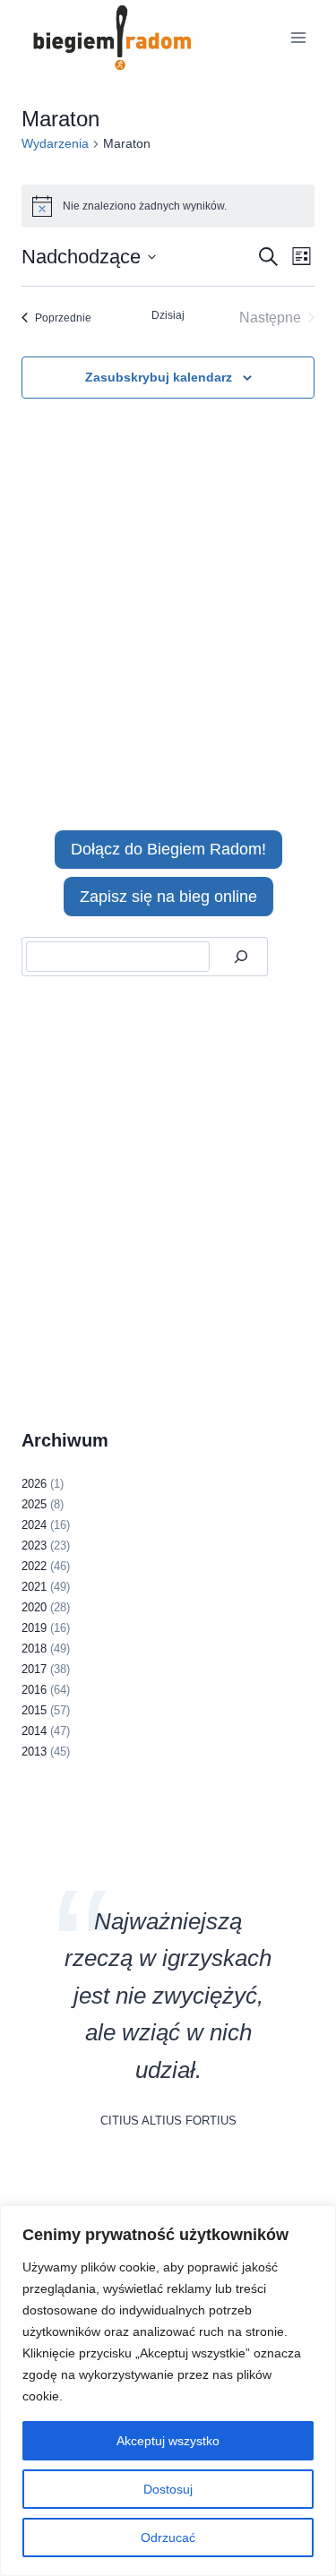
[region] (168, 2391)
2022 (34, 1566)
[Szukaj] (241, 957)
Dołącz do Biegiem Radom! (168, 849)
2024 (34, 1525)
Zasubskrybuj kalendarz (159, 377)
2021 (34, 1587)
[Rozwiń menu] (298, 37)
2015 (34, 1710)
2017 (34, 1669)
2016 (34, 1690)
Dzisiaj (168, 315)
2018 (34, 1649)
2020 (34, 1607)
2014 (34, 1731)
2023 (34, 1546)
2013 (34, 1752)
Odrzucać (168, 2537)
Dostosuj (168, 2489)
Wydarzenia (55, 143)
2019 (34, 1628)
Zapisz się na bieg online (168, 897)
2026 (34, 1484)
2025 (34, 1504)
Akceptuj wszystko (168, 2441)
